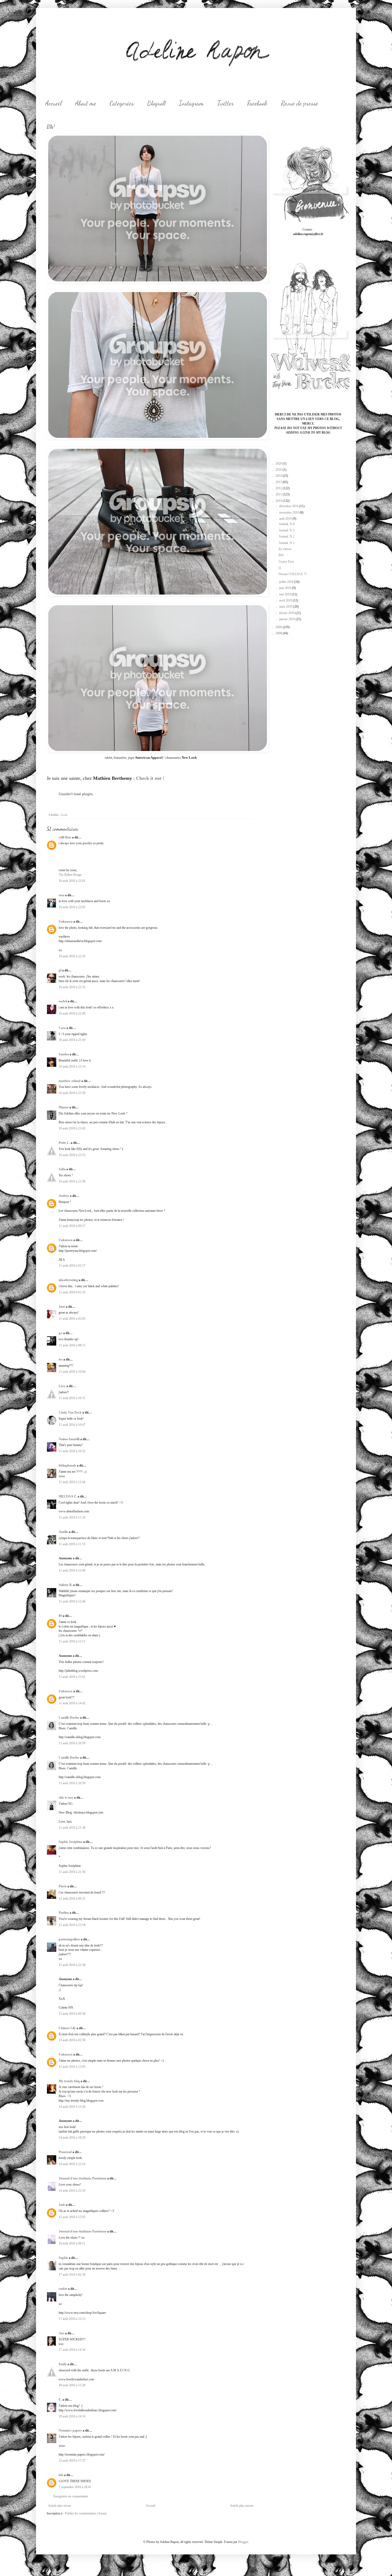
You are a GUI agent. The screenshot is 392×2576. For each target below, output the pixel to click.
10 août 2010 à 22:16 (72, 956)
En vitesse (285, 549)
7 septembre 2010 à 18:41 (75, 2487)
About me (86, 103)
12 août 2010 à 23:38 (72, 1965)
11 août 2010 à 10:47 (72, 1425)
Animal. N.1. (287, 543)
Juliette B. (65, 1585)
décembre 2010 (289, 506)
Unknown (66, 922)
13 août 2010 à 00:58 (72, 2014)
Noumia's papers (70, 2430)
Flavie (63, 1886)
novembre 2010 (289, 512)
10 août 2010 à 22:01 (72, 881)
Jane (62, 1307)
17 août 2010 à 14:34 (72, 2350)
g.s (61, 1333)
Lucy (62, 1386)
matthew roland (70, 1081)
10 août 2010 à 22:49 (72, 1014)
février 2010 (287, 613)
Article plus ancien (242, 2506)
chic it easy (66, 1798)
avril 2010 (286, 600)
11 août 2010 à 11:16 (72, 1517)
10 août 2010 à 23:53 (72, 1155)
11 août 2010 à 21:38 (72, 1828)
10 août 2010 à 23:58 (72, 1181)
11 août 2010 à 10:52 (72, 1451)
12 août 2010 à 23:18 (72, 1925)
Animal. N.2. (287, 536)
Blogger (243, 2542)
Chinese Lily (67, 2028)
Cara (62, 1028)
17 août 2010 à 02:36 (72, 2275)
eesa (61, 895)
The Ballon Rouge (70, 875)
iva (61, 1359)
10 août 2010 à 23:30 (72, 1093)
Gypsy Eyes (286, 562)
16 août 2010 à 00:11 (72, 2243)
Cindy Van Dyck (70, 1412)
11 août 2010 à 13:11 (72, 1641)
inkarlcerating (68, 1280)
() (280, 568)
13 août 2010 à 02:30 (72, 2040)
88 (60, 1616)
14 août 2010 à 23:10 (72, 2191)
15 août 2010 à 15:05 (72, 2217)
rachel (63, 1001)
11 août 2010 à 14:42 (72, 1703)
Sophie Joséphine (71, 1842)
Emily (63, 2364)
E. (60, 2400)
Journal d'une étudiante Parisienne (83, 2178)
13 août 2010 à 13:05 (72, 2067)
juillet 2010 (287, 582)
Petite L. (64, 1143)
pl (60, 970)
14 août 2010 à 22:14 (72, 2164)
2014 (279, 476)
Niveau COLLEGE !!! (293, 574)
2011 (279, 494)
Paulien (64, 1913)
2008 (279, 633)
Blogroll (156, 103)
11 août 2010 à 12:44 (72, 1601)
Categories (122, 103)
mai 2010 (285, 594)
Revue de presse (299, 103)
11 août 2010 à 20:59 (72, 1743)
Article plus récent (59, 2506)
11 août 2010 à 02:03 (72, 1319)
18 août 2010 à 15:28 (72, 2385)
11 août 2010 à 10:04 (72, 1372)
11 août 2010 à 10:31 (72, 1398)
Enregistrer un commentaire (71, 2496)
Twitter (225, 103)
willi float (65, 837)
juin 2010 (286, 588)
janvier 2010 (287, 619)
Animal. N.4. (287, 524)
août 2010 (286, 519)
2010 (279, 501)
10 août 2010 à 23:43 (72, 1128)
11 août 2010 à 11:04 (72, 1482)
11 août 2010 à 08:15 (72, 1345)
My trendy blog (69, 2081)
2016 (279, 470)
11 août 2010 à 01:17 (72, 1266)
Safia (62, 1169)
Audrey (64, 1196)
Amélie (63, 1532)
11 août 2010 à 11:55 (72, 1544)
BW (281, 555)
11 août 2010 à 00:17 (72, 1226)
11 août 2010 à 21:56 (72, 1872)
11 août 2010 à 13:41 (72, 1677)
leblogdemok (67, 1465)
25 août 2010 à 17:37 (72, 2461)
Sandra (64, 1054)
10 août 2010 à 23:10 (72, 1040)
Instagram (191, 103)
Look (64, 815)
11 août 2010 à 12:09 (72, 1570)
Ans (61, 2333)
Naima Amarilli (69, 1439)
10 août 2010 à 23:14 (72, 1067)
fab (61, 2475)
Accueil (53, 103)
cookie (63, 2289)
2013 (279, 482)
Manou (64, 1107)
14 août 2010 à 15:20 (72, 2107)
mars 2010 (286, 607)
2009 (279, 627)
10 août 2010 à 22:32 (72, 987)
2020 (279, 463)
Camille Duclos (69, 1718)
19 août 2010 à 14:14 (72, 2416)
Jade (62, 2205)
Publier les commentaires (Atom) (86, 2513)
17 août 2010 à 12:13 (72, 2319)
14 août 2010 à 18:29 (72, 2138)
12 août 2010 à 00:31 (72, 1899)
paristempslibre (69, 1939)
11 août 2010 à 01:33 (72, 1292)
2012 (279, 488)
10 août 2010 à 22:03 (72, 907)
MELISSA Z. (68, 1496)
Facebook (257, 103)
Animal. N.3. (287, 530)
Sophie (63, 2258)
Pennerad (65, 2152)
